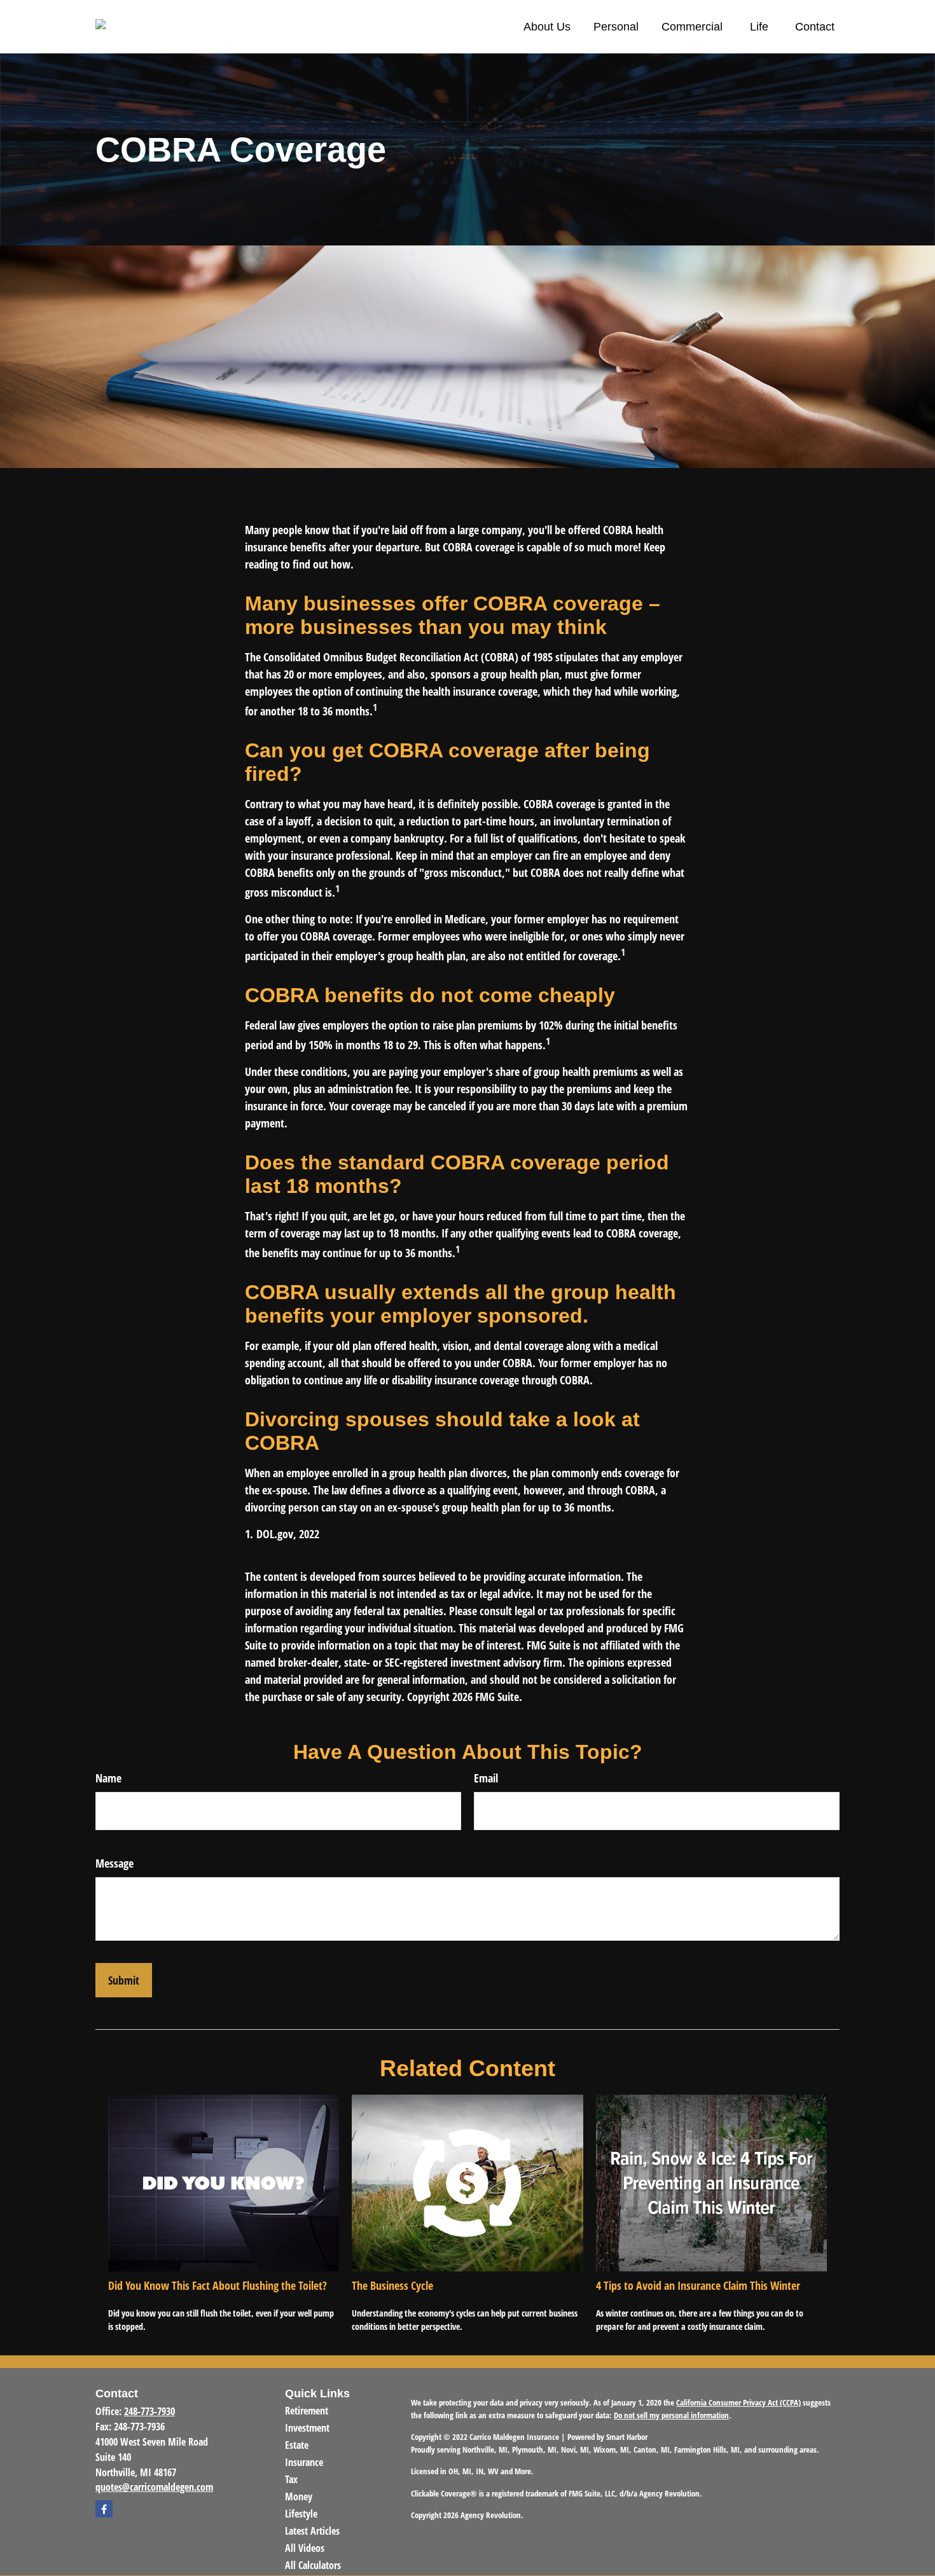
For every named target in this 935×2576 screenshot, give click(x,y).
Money (299, 2497)
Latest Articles (312, 2531)
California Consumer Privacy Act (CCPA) (738, 2402)
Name (108, 1778)
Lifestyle (301, 2514)
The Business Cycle (392, 2285)
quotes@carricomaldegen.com (154, 2487)
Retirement (307, 2411)
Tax (291, 2479)
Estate (297, 2445)
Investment (307, 2428)
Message (114, 1863)
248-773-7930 (149, 2411)
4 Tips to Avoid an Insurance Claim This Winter (698, 2285)
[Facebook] (104, 2509)
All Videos (305, 2548)
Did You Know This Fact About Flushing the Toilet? (218, 2285)
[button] (547, 27)
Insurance (304, 2462)
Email (486, 1778)
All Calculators (313, 2565)
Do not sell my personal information (671, 2415)
